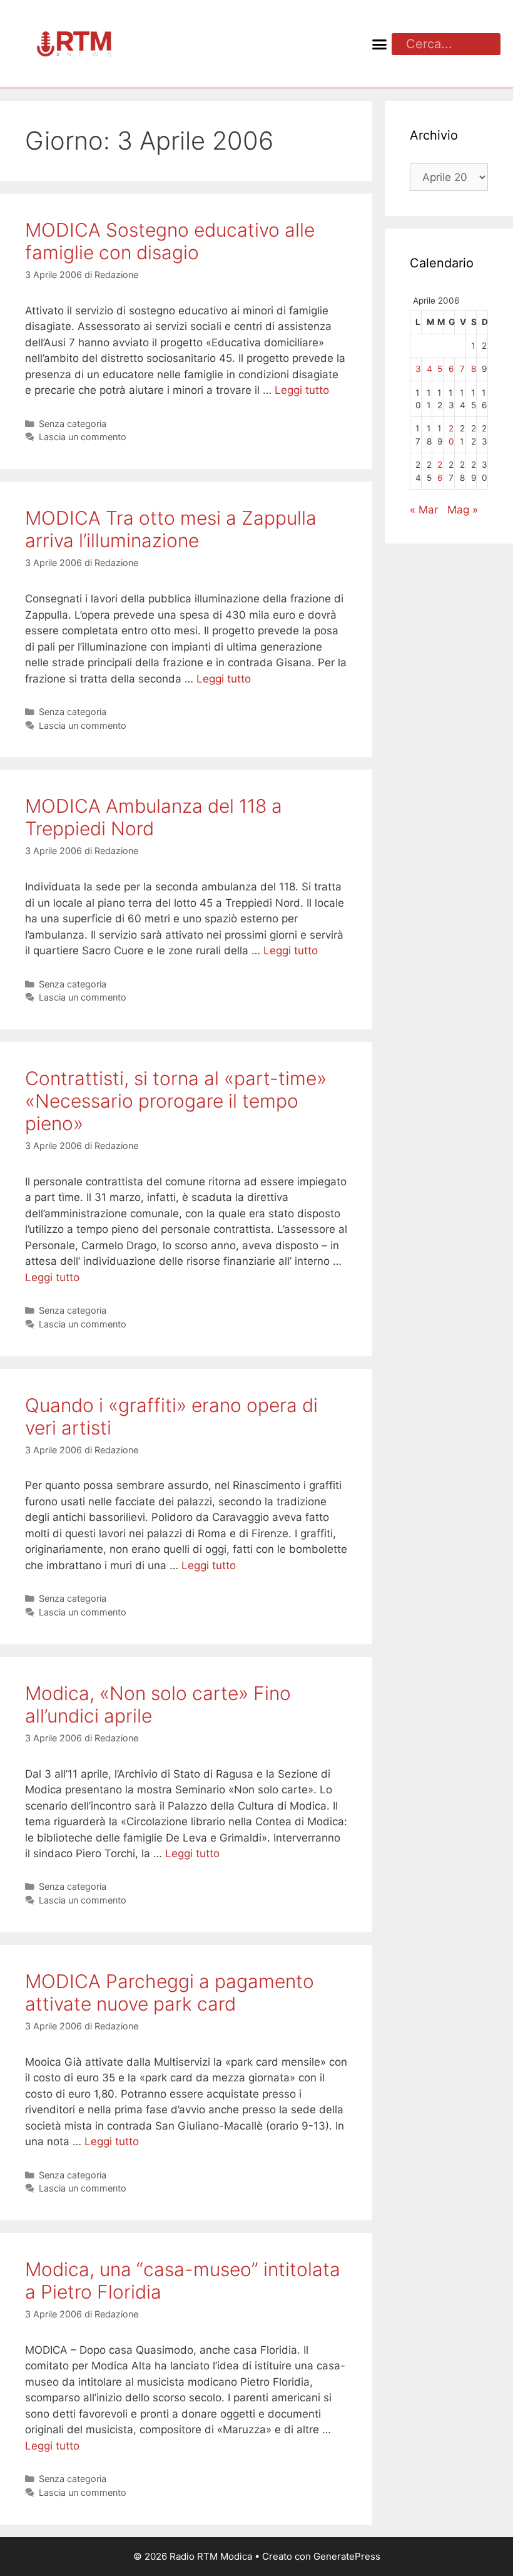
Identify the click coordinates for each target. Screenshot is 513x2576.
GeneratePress (347, 2556)
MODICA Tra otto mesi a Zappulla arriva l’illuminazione (171, 529)
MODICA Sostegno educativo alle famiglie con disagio (170, 241)
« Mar (424, 510)
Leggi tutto (302, 390)
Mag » (463, 510)
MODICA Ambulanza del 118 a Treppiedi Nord (154, 817)
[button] (380, 44)
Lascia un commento (83, 437)
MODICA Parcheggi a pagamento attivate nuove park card (170, 1992)
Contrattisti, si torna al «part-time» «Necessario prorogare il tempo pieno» (176, 1101)
